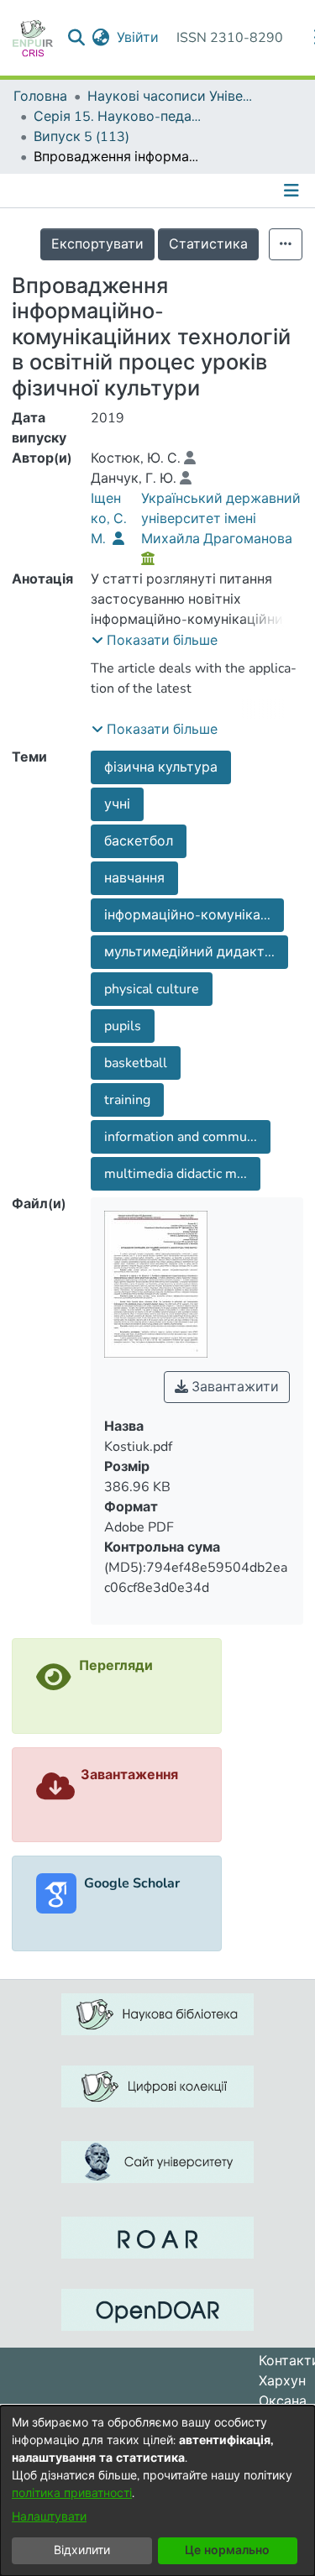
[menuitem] (101, 38)
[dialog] (157, 2491)
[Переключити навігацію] (293, 191)
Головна (40, 97)
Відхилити (82, 2550)
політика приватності (72, 2493)
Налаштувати (49, 2517)
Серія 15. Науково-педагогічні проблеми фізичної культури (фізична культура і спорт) (118, 117)
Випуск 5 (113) (81, 137)
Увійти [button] (139, 38)
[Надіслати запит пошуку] (77, 38)
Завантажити (234, 1387)
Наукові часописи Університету (171, 97)
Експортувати (97, 244)
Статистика (208, 244)
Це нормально (227, 2550)
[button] (155, 641)
